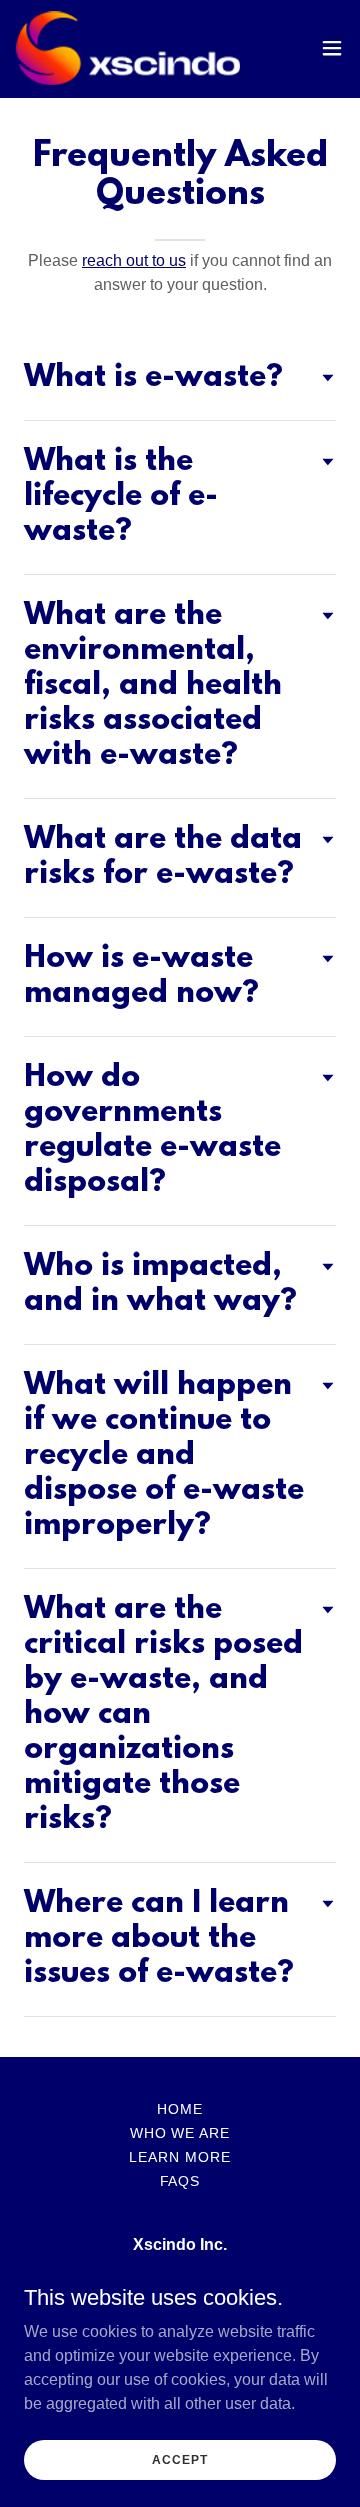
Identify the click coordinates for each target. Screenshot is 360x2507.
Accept (179, 2459)
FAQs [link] (180, 2181)
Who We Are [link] (180, 2133)
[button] (332, 48)
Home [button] (180, 2109)
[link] (128, 48)
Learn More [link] (180, 2157)
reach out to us (134, 260)
